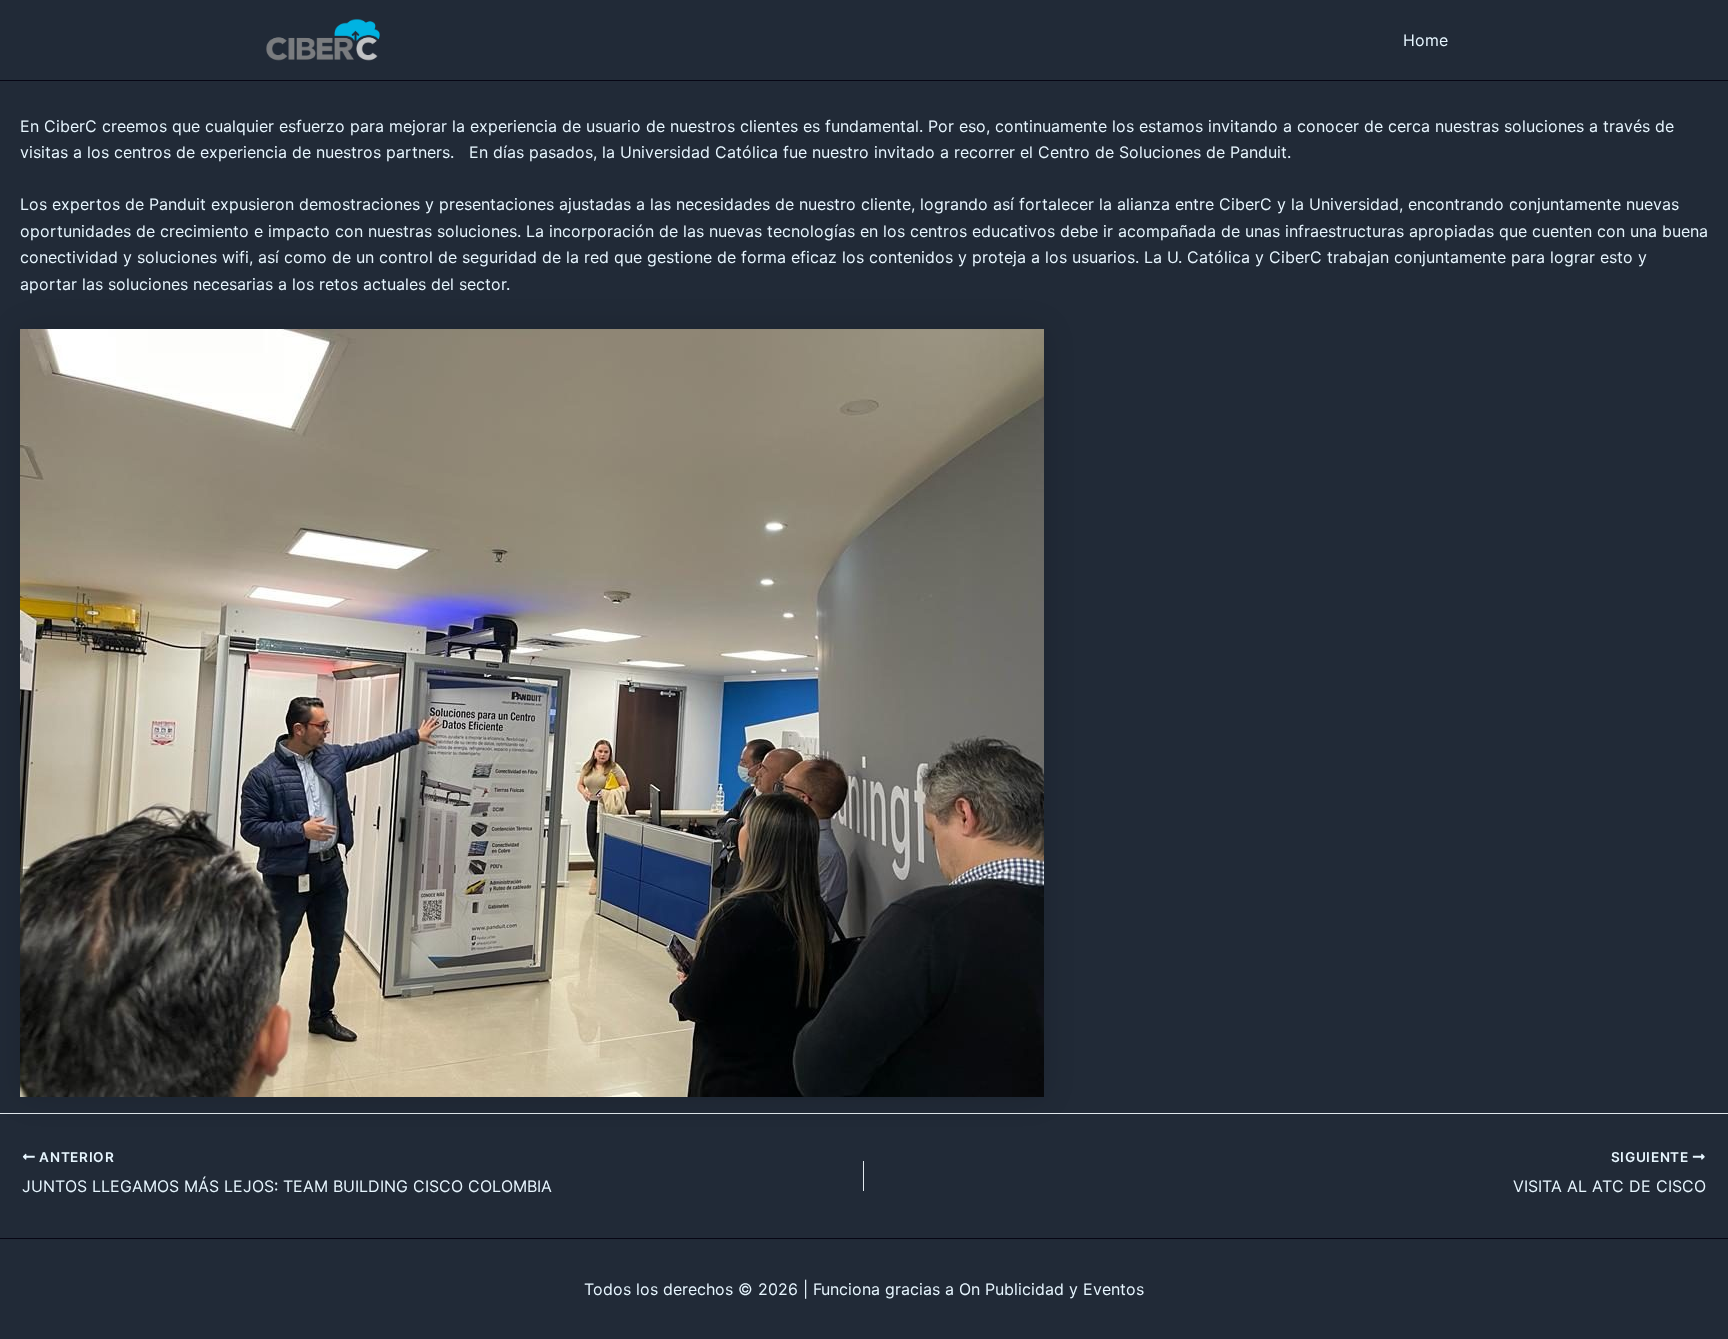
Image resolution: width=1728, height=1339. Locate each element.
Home (1425, 40)
